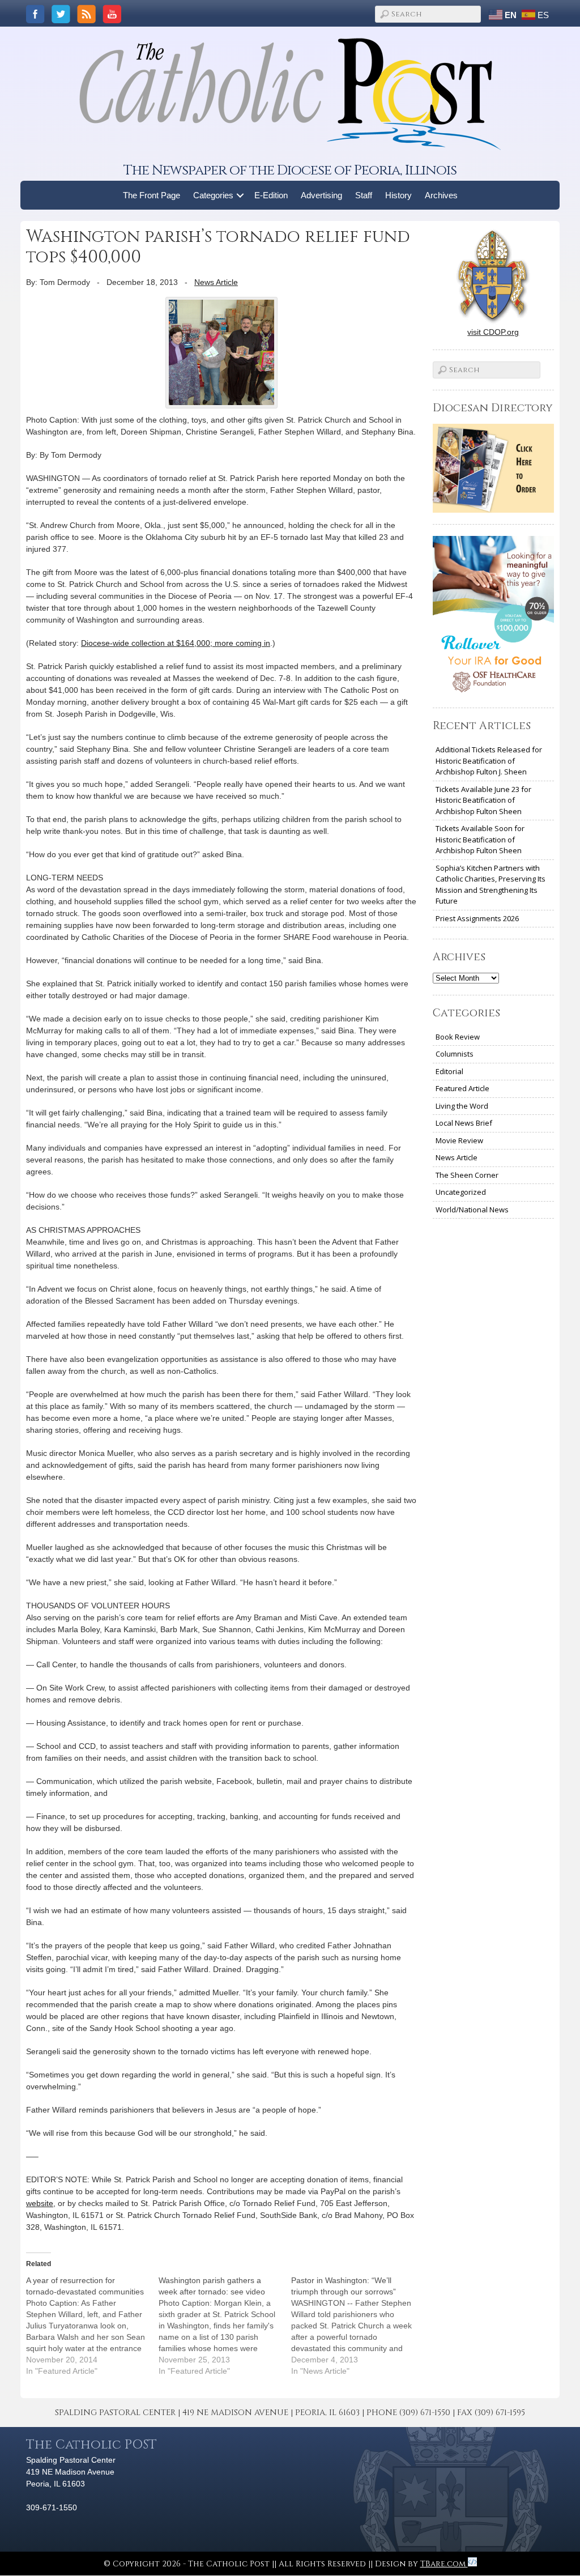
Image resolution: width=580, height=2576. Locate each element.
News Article (216, 282)
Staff (364, 195)
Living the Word (462, 1106)
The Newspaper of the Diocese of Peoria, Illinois (290, 170)
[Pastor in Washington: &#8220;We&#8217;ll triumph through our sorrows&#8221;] (357, 2326)
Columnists (455, 1054)
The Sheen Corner (467, 1175)
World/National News (472, 1210)
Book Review (458, 1037)
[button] (240, 195)
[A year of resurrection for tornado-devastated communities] (92, 2326)
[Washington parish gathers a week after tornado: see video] (225, 2326)
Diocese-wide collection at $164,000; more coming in (176, 643)
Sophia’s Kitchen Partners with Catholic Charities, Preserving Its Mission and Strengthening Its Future (491, 885)
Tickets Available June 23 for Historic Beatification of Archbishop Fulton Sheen (483, 800)
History (398, 195)
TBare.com (444, 2564)
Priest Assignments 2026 (477, 918)
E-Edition (271, 195)
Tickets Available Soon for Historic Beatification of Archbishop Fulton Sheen (480, 839)
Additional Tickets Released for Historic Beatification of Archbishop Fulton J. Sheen (489, 761)
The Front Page (152, 195)
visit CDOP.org (493, 332)
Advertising (321, 195)
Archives (441, 195)
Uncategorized (461, 1192)
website (40, 2203)
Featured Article (462, 1088)
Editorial (449, 1071)
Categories (213, 195)
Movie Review (459, 1140)
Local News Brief (464, 1123)
